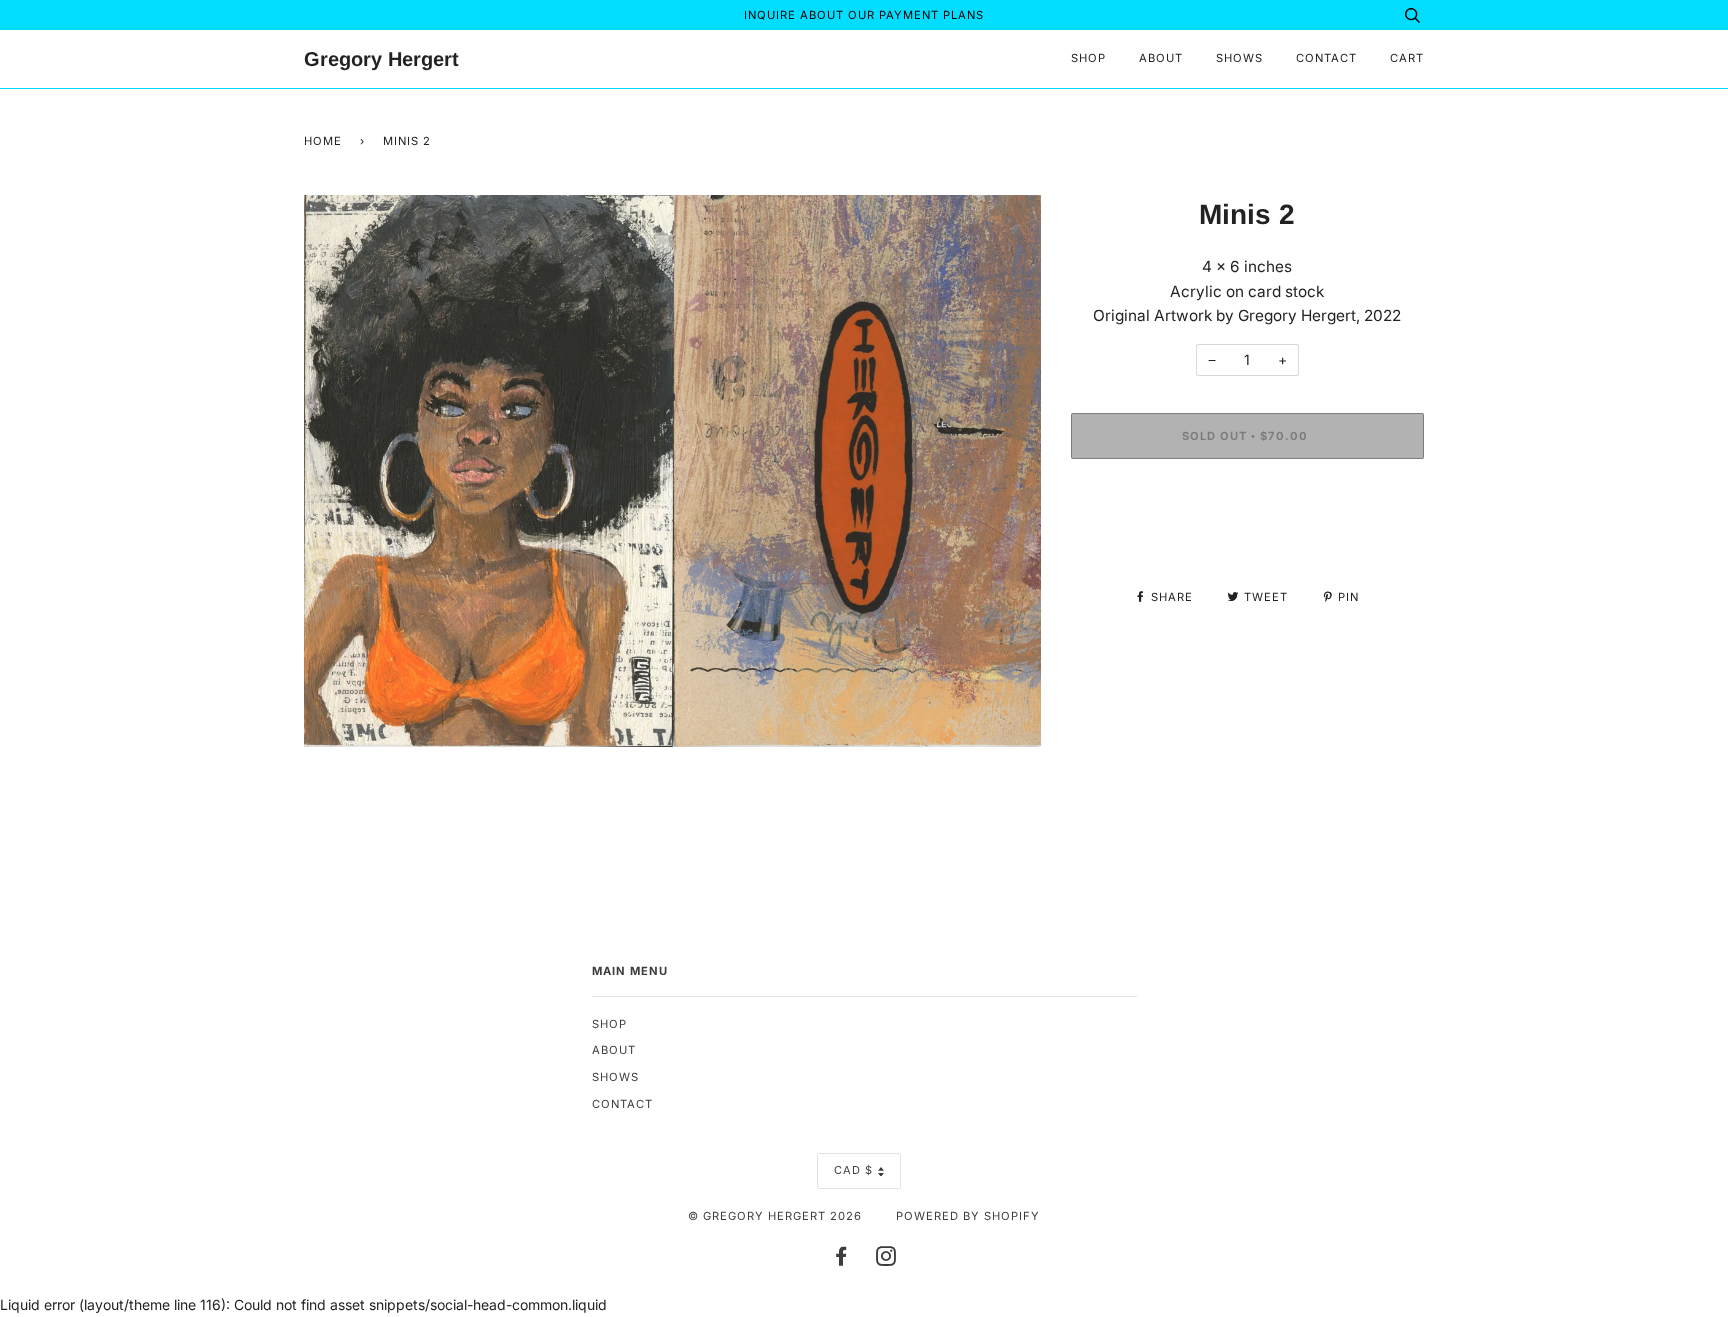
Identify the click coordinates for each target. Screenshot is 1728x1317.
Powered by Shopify (968, 1216)
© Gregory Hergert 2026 (775, 1216)
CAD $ (853, 1170)
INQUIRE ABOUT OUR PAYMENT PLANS (864, 15)
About (1161, 58)
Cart (1407, 58)
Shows (1239, 58)
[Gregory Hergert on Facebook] (841, 1260)
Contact (1326, 58)
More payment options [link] (1247, 542)
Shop (1088, 58)
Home (323, 141)
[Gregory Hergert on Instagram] (886, 1260)
